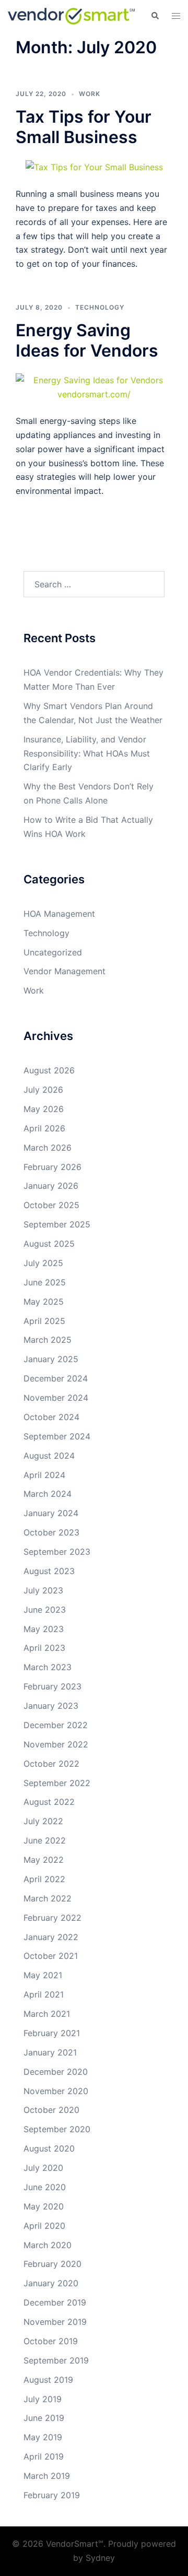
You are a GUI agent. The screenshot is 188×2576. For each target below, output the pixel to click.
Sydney (100, 2558)
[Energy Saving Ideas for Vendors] (94, 386)
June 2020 (45, 2187)
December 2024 (56, 1378)
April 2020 (44, 2226)
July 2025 (43, 1263)
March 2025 (48, 1340)
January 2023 (51, 1706)
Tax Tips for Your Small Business (84, 127)
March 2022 (48, 1898)
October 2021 (51, 1956)
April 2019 (44, 2456)
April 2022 (44, 1879)
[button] (155, 16)
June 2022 (45, 1840)
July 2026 (43, 1090)
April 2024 (44, 1475)
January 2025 (51, 1359)
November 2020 (56, 2091)
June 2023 (45, 1610)
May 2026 (44, 1109)
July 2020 (43, 2168)
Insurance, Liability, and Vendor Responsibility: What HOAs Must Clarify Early (87, 753)
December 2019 (55, 2302)
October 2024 (51, 1417)
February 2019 (52, 2495)
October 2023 (51, 1532)
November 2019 (55, 2322)
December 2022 (56, 1725)
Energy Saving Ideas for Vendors (87, 340)
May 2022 (44, 1860)
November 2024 (56, 1398)
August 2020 (49, 2148)
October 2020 (51, 2110)
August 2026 (49, 1070)
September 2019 (56, 2360)
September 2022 (57, 1783)
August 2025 (49, 1244)
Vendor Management (64, 971)
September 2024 (57, 1436)
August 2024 (49, 1456)
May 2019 (43, 2437)
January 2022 (51, 1937)
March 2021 (47, 2014)
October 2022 (51, 1764)
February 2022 (52, 1918)
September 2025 (57, 1224)
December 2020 (56, 2072)
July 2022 (43, 1821)
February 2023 (52, 1686)
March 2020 (48, 2245)
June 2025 (45, 1282)
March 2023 (48, 1667)
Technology (100, 307)
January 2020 (51, 2283)
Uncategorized (53, 952)
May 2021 (43, 1975)
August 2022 (49, 1802)
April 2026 (44, 1128)
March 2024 (48, 1494)
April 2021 (44, 1994)
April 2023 (44, 1648)
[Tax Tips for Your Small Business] (94, 167)
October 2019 (51, 2341)
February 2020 (52, 2264)
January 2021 (50, 2052)
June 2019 (44, 2418)
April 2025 (44, 1321)
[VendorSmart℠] (71, 15)
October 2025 (51, 1205)
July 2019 (43, 2399)
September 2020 (57, 2129)
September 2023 (57, 1552)
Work (90, 94)
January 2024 (51, 1513)
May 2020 (44, 2206)
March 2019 (47, 2476)
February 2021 (52, 2033)
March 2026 (48, 1148)
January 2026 (51, 1186)
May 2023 (44, 1629)
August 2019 (48, 2380)
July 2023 (43, 1590)
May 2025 (44, 1302)
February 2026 (52, 1167)
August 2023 (49, 1571)
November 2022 (56, 1744)
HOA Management (59, 914)
